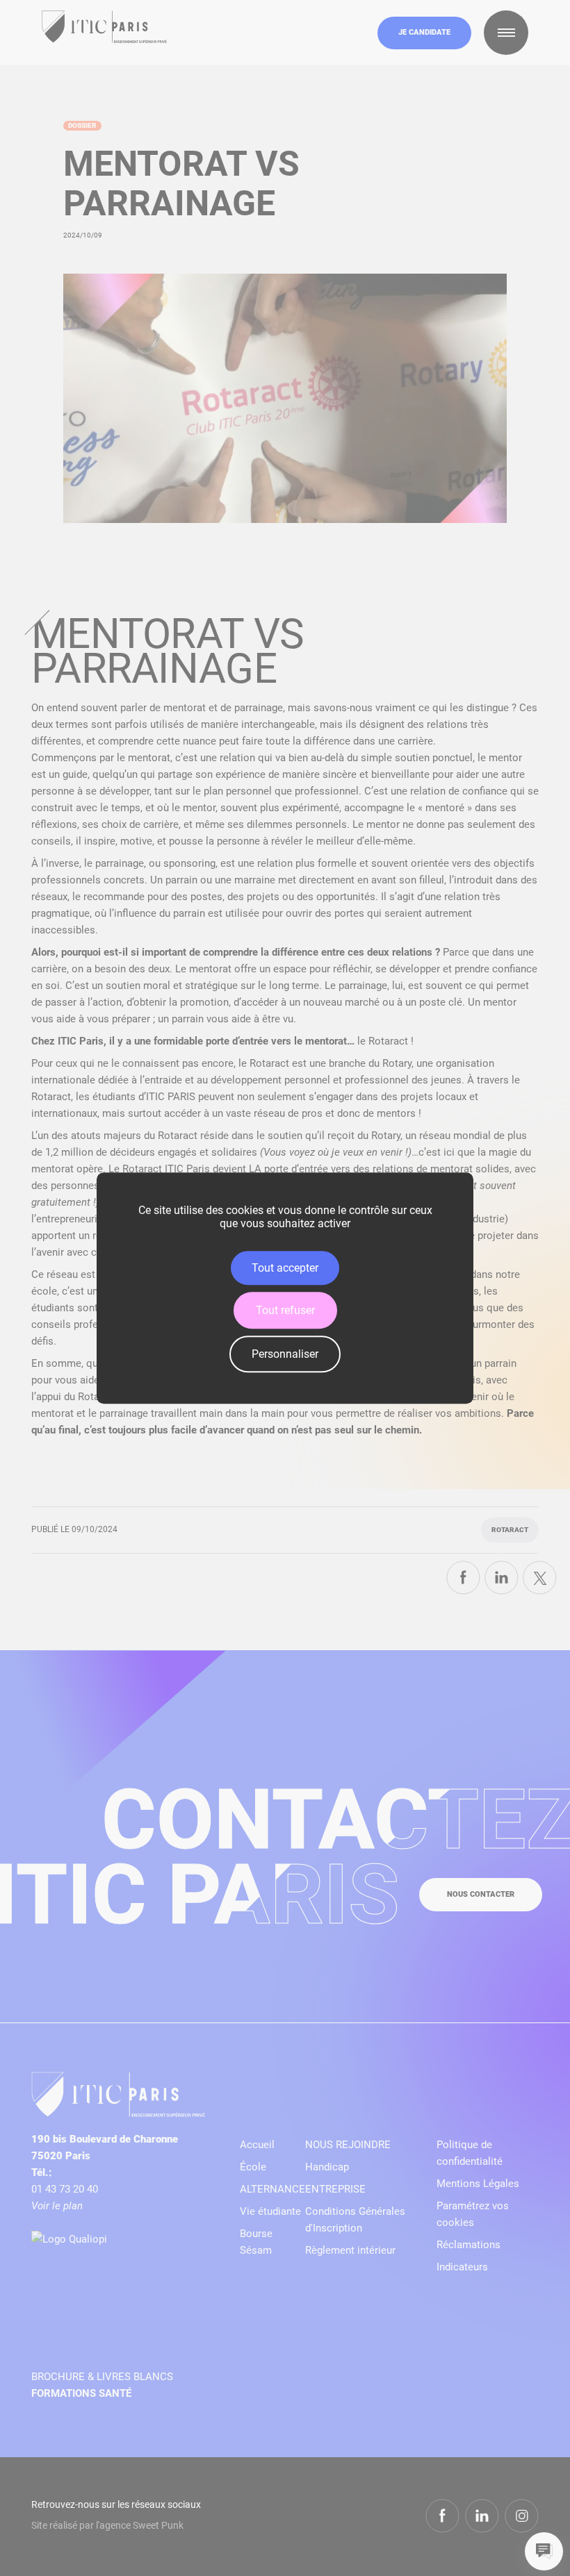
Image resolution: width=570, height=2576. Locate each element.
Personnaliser (285, 1354)
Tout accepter (285, 1268)
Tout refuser (285, 1310)
